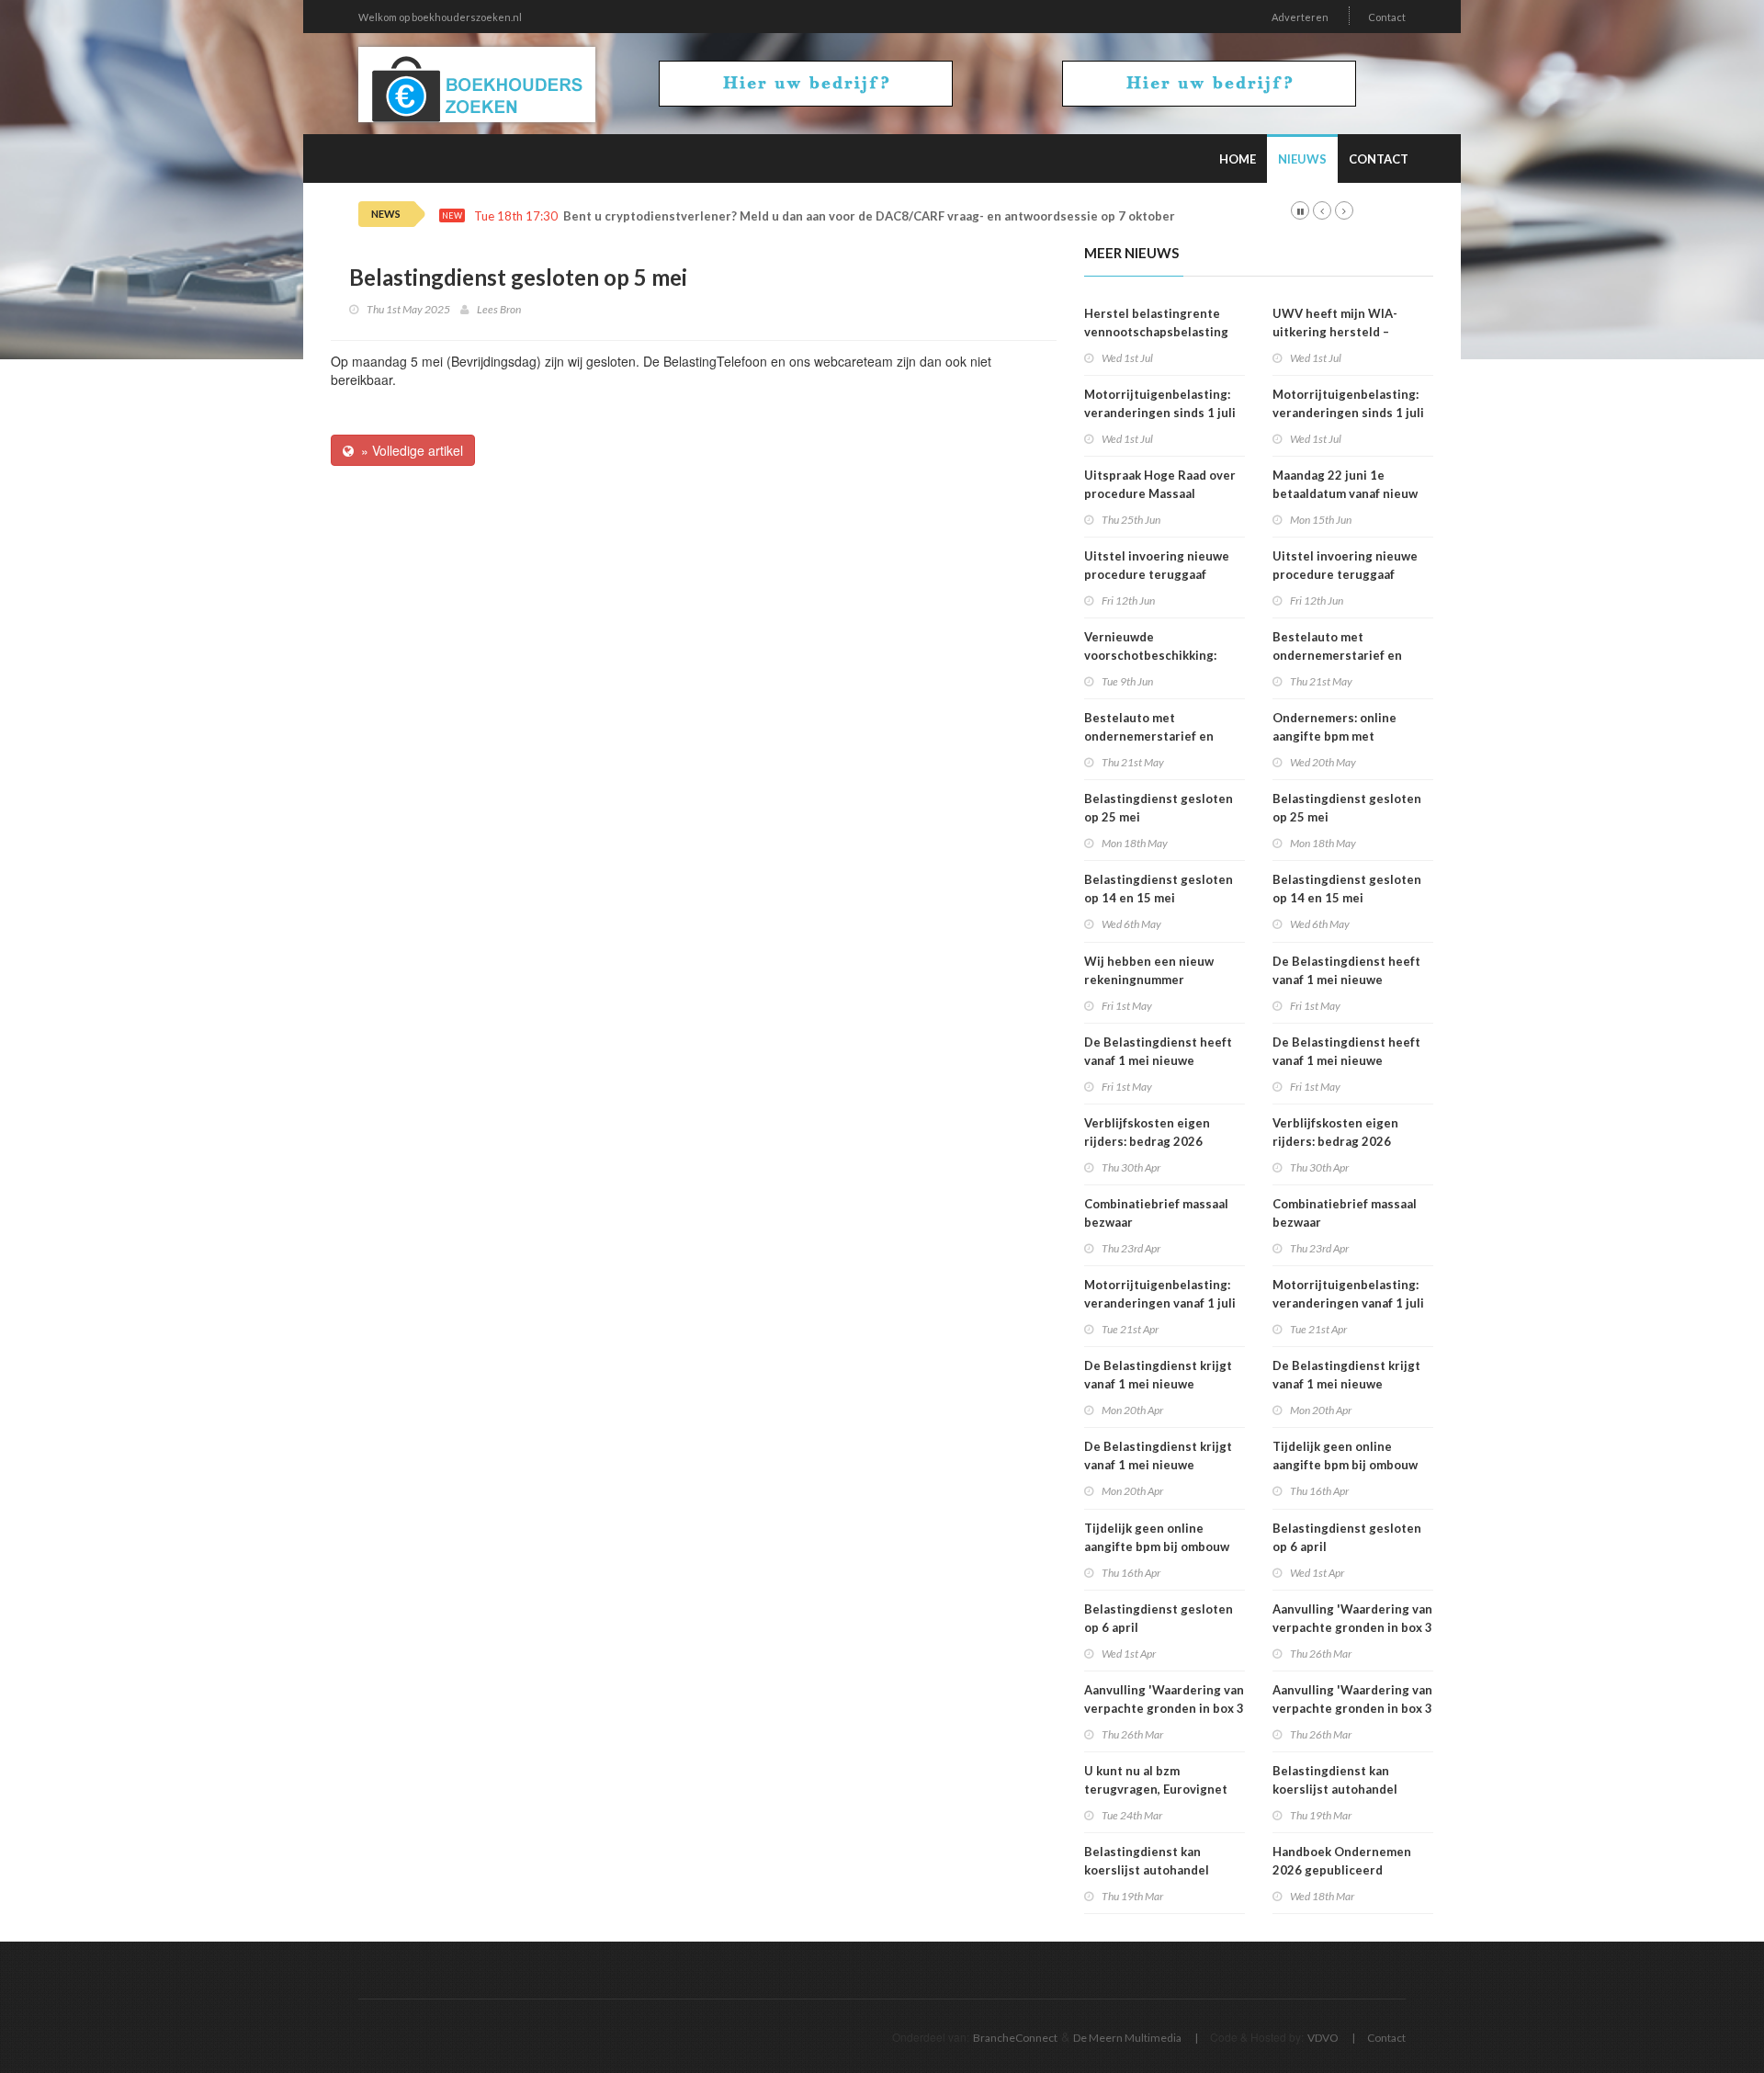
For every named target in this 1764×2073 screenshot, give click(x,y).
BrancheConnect (1015, 2038)
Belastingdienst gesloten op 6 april (1159, 1618)
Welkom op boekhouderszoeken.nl (440, 17)
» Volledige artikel (408, 450)
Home (1238, 159)
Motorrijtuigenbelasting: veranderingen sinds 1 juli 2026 (1160, 413)
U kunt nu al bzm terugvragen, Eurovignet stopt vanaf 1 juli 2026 (1156, 1789)
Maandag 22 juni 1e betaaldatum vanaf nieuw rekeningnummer (1345, 493)
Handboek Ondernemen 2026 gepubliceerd (1342, 1861)
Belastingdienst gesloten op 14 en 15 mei (1159, 889)
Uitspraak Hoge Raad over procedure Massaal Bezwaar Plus (1160, 493)
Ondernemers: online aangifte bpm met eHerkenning (1334, 736)
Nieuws (1302, 159)
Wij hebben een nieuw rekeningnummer (1149, 970)
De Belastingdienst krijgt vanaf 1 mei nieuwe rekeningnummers (1158, 1384)
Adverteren (1300, 17)
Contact (1387, 17)
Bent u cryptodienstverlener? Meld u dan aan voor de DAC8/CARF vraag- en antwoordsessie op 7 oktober (869, 216)
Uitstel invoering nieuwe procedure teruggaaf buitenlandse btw (1157, 574)
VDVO (1323, 2038)
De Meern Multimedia (1127, 2038)
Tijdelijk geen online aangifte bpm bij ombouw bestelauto (1157, 1546)
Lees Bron (499, 309)
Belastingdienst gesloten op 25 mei (1159, 808)
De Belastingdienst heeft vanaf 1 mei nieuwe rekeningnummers (1158, 1060)
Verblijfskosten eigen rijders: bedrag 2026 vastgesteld (1147, 1141)
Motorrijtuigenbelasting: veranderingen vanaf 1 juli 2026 (1160, 1303)
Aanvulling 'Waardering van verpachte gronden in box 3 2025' (1164, 1708)
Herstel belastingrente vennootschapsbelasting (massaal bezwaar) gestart (1160, 332)
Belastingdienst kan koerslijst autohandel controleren (1147, 1870)
